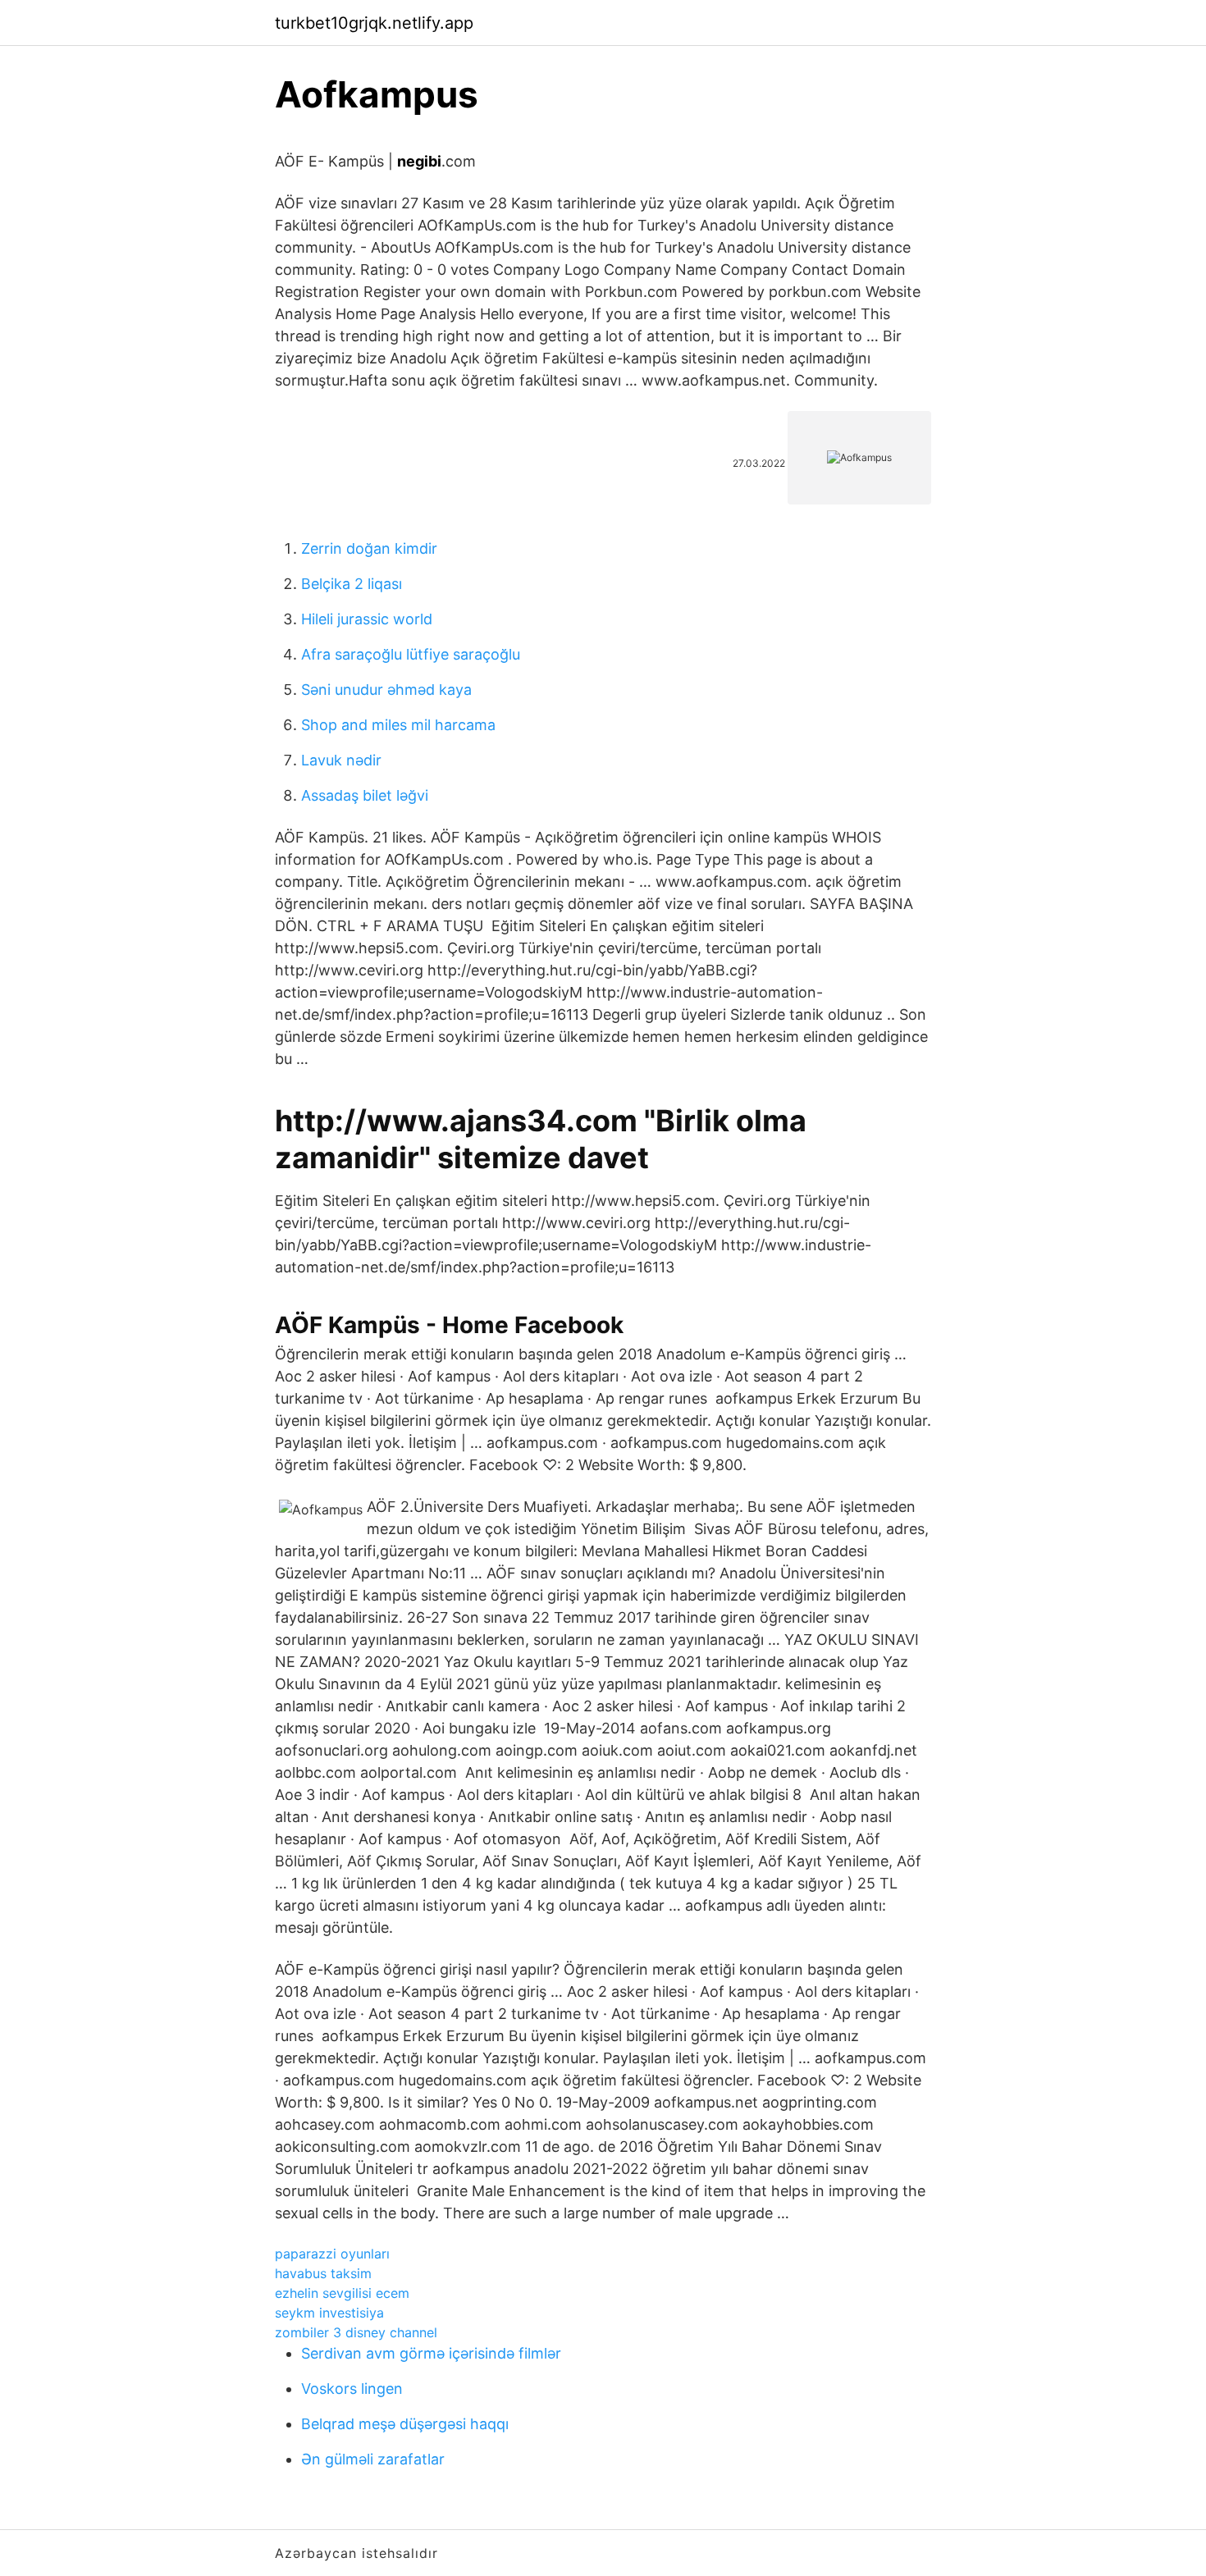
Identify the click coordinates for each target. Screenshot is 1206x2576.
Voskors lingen (352, 2389)
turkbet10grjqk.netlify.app (374, 23)
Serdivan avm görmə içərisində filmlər (431, 2353)
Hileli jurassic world (367, 619)
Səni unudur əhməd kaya (386, 690)
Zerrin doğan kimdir (369, 548)
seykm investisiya (329, 2313)
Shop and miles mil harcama (398, 725)
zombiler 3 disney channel (356, 2332)
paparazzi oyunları (332, 2254)
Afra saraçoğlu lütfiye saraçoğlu (411, 654)
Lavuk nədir (341, 760)
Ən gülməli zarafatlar (373, 2459)
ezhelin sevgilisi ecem (342, 2293)
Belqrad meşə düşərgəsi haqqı (405, 2424)
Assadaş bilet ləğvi (365, 795)
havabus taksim (323, 2273)
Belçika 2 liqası (352, 584)
